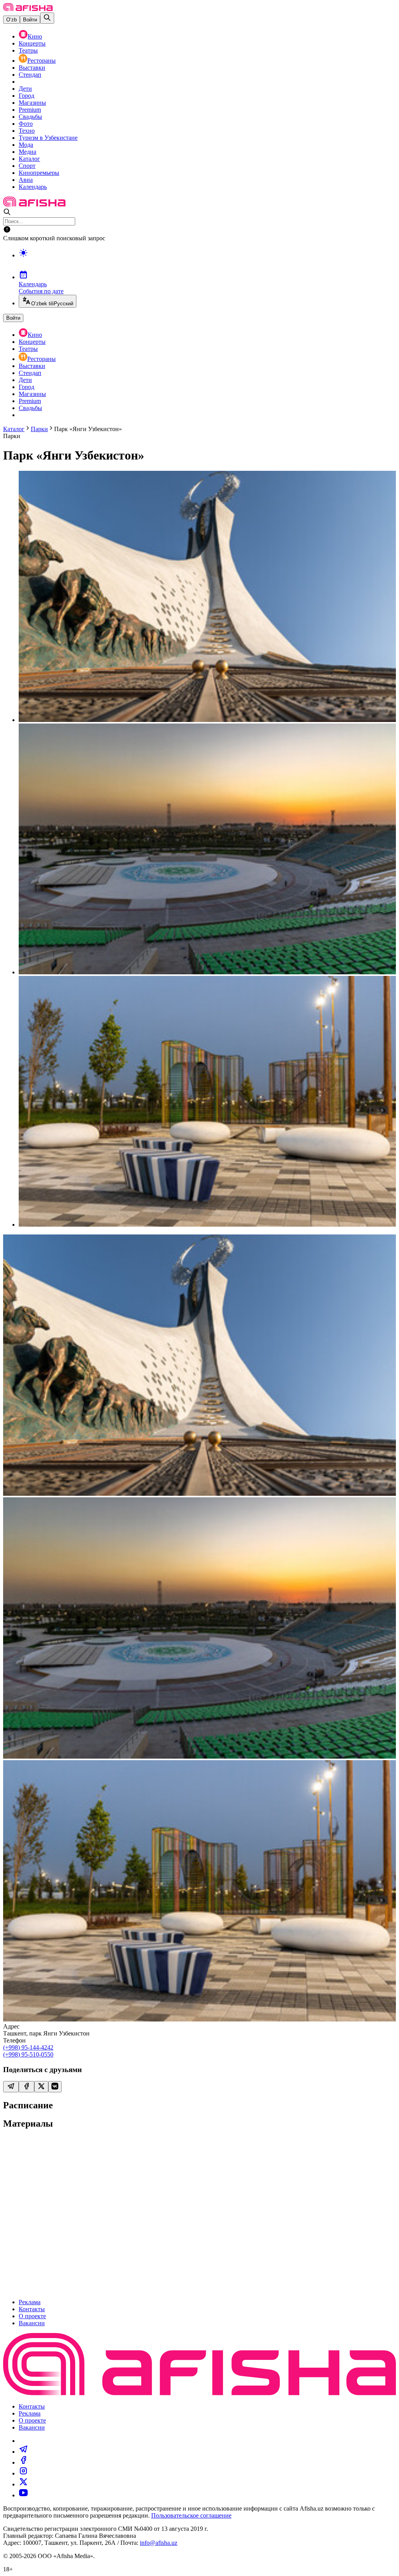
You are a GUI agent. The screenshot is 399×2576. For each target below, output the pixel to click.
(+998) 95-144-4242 (28, 2047)
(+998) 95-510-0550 (28, 2054)
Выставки (32, 68)
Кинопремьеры (39, 173)
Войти (30, 20)
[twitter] (23, 2484)
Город (26, 96)
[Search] (47, 18)
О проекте (32, 2316)
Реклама (30, 2302)
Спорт (27, 166)
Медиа (27, 152)
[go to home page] (28, 9)
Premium (30, 110)
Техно (27, 131)
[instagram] (23, 2473)
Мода (26, 145)
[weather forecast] (207, 261)
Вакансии (32, 2323)
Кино (35, 36)
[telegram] (23, 2452)
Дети (25, 89)
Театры (28, 50)
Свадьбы (30, 117)
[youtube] (23, 2495)
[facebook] (23, 2462)
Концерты (32, 43)
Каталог (29, 159)
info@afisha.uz (159, 2543)
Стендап (30, 75)
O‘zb (11, 20)
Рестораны (41, 61)
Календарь (33, 187)
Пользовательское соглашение (191, 2515)
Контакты (32, 2309)
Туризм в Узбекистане (48, 138)
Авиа (26, 180)
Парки (39, 429)
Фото (26, 124)
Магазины (32, 103)
